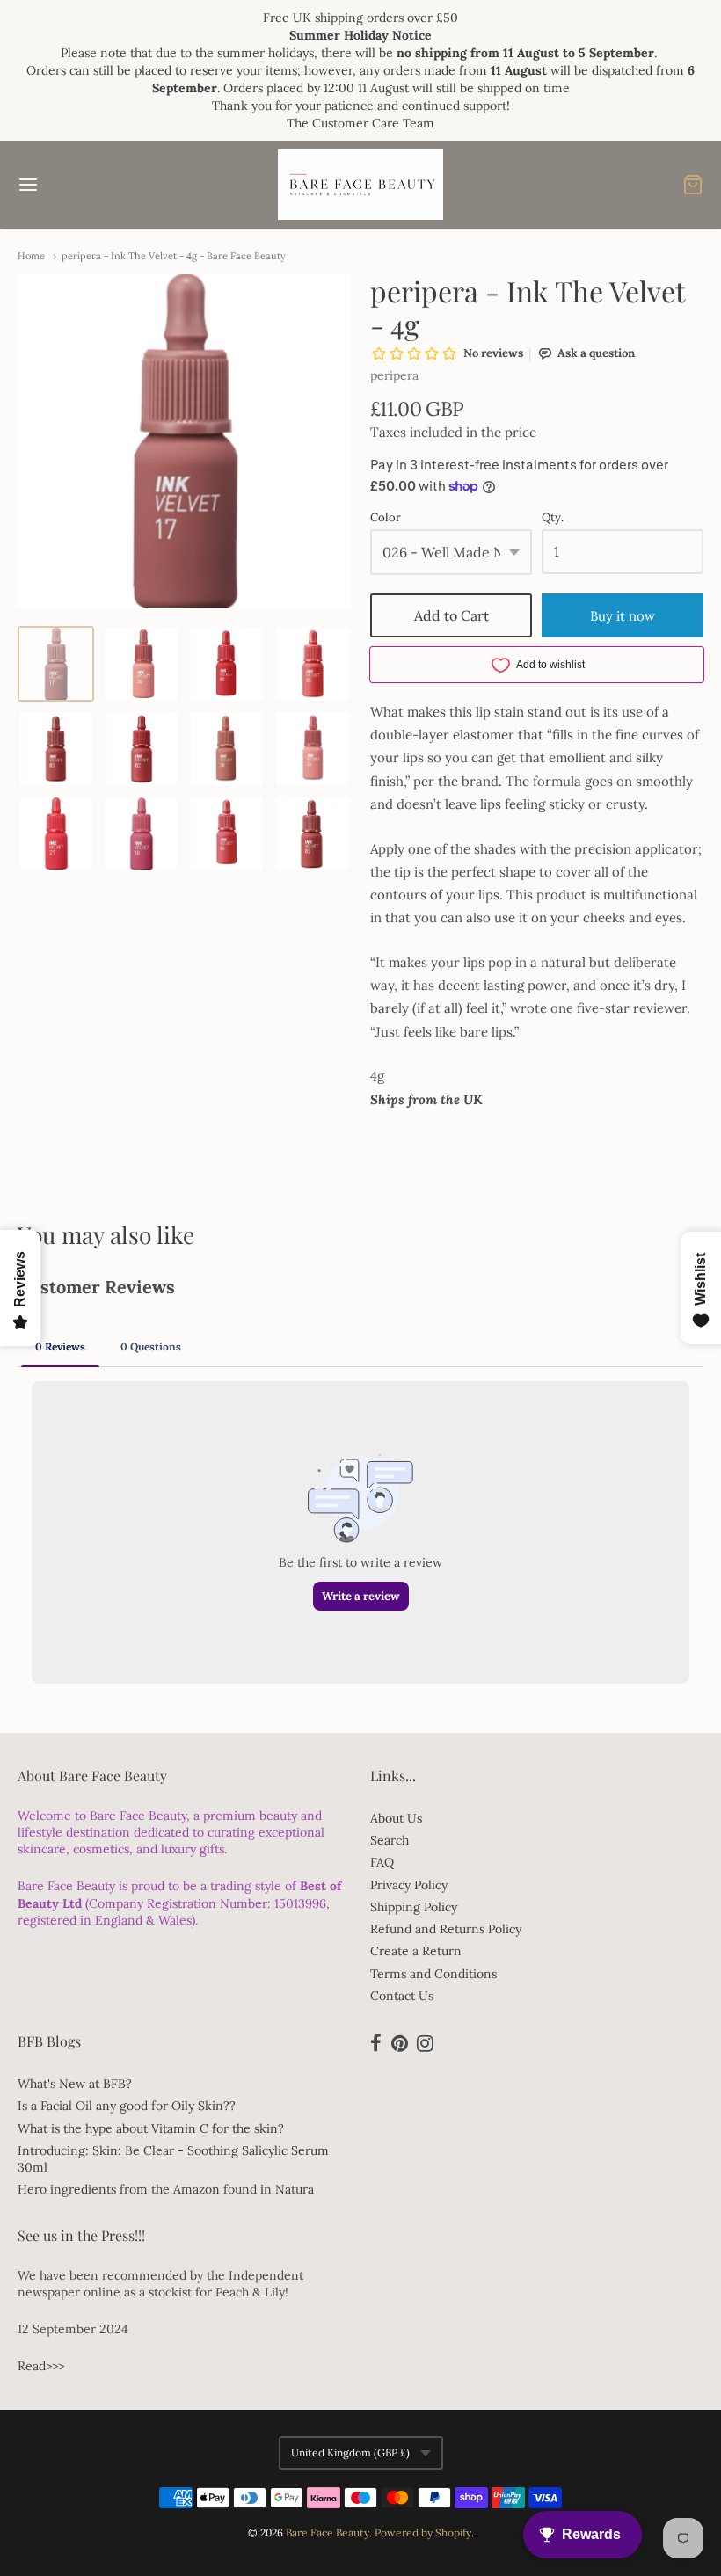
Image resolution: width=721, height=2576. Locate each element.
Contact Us (402, 1996)
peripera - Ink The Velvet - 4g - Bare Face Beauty (174, 256)
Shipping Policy (414, 1907)
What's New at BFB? (75, 2084)
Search (390, 1840)
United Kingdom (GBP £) (350, 2452)
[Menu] (86, 185)
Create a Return (416, 1951)
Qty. (553, 518)
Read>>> (41, 2366)
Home (31, 256)
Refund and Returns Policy (446, 1929)
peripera (394, 375)
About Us (396, 1818)
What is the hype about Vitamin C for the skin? (151, 2128)
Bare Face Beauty (328, 2532)
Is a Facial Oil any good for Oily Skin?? (127, 2106)
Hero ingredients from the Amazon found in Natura (166, 2189)
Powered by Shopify (423, 2532)
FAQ (382, 1862)
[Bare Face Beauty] (360, 185)
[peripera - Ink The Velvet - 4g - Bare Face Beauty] (56, 664)
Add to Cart (452, 615)
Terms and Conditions (433, 1974)
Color (386, 518)
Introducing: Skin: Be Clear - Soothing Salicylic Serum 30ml (173, 2159)
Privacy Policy (409, 1885)
